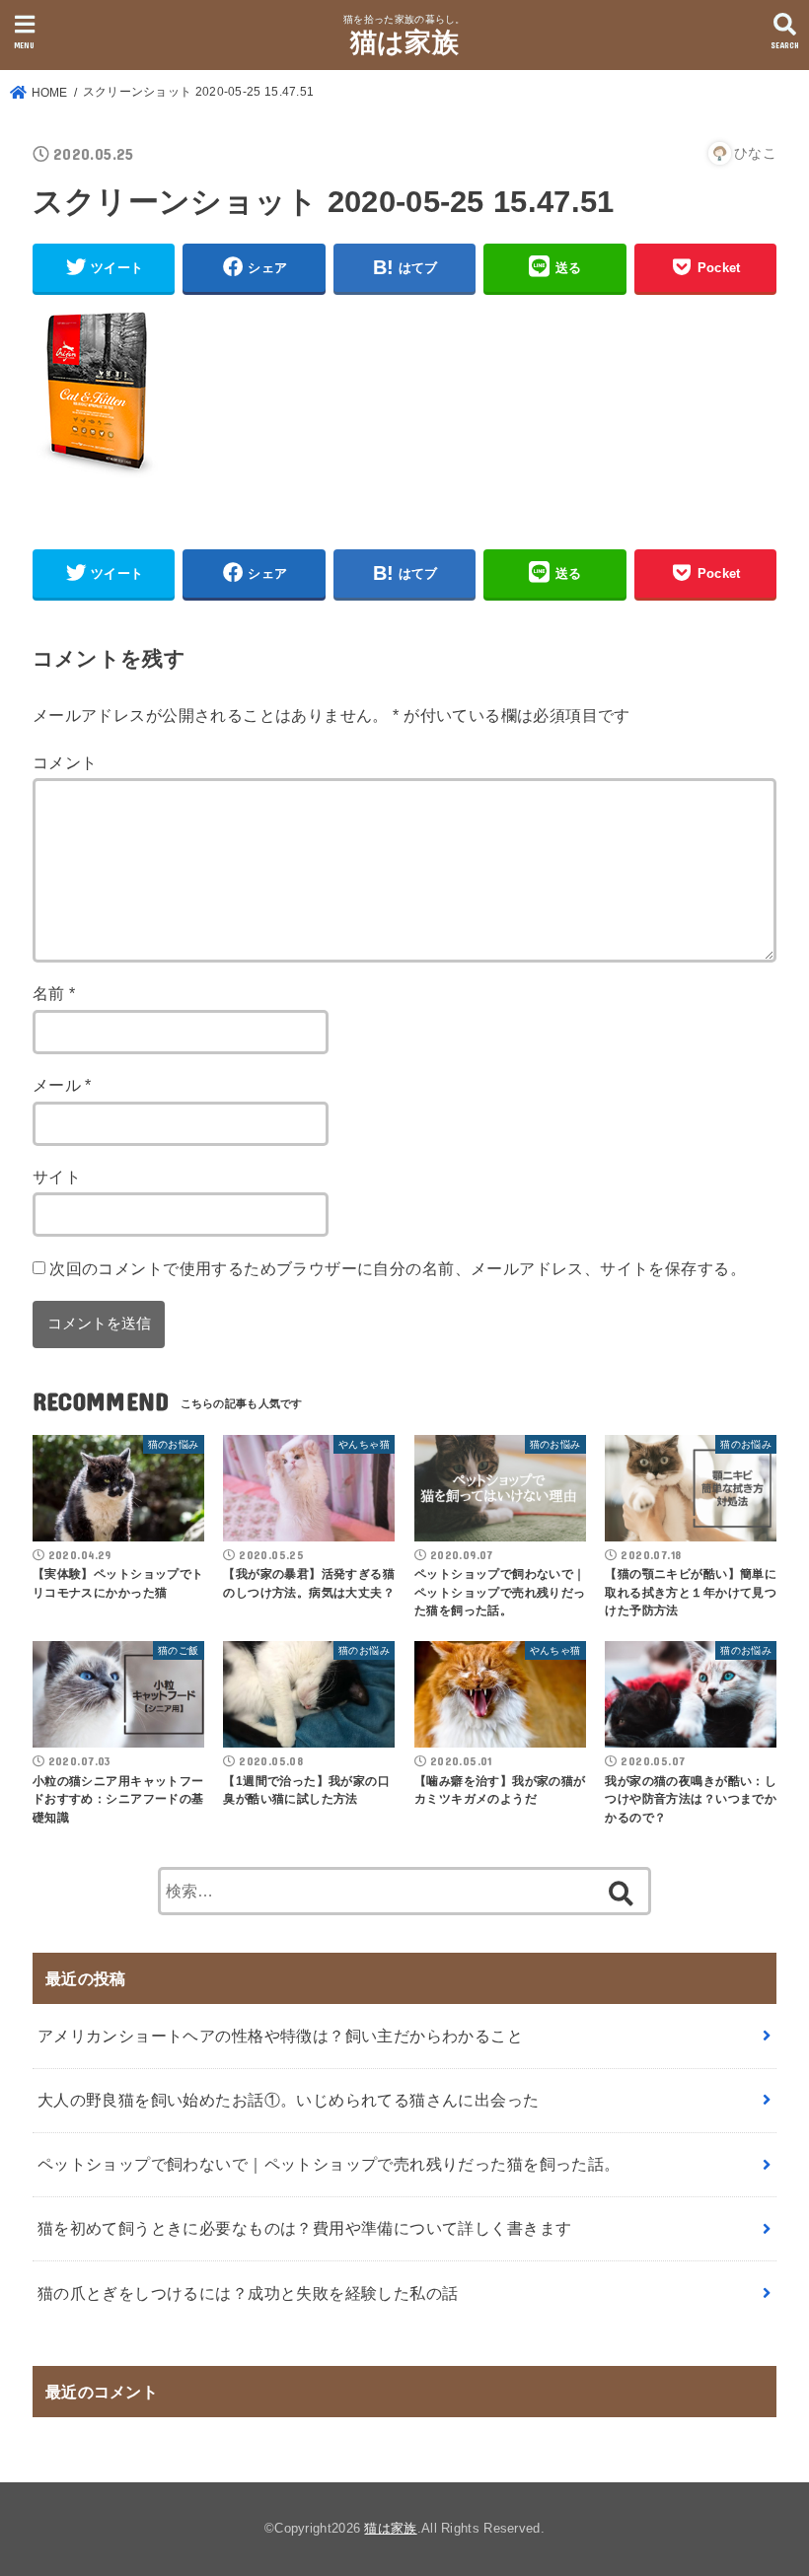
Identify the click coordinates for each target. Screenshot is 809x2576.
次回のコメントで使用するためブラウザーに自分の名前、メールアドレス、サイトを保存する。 (398, 1268)
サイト (57, 1177)
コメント (65, 762)
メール (62, 1085)
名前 (54, 993)
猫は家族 (404, 42)
